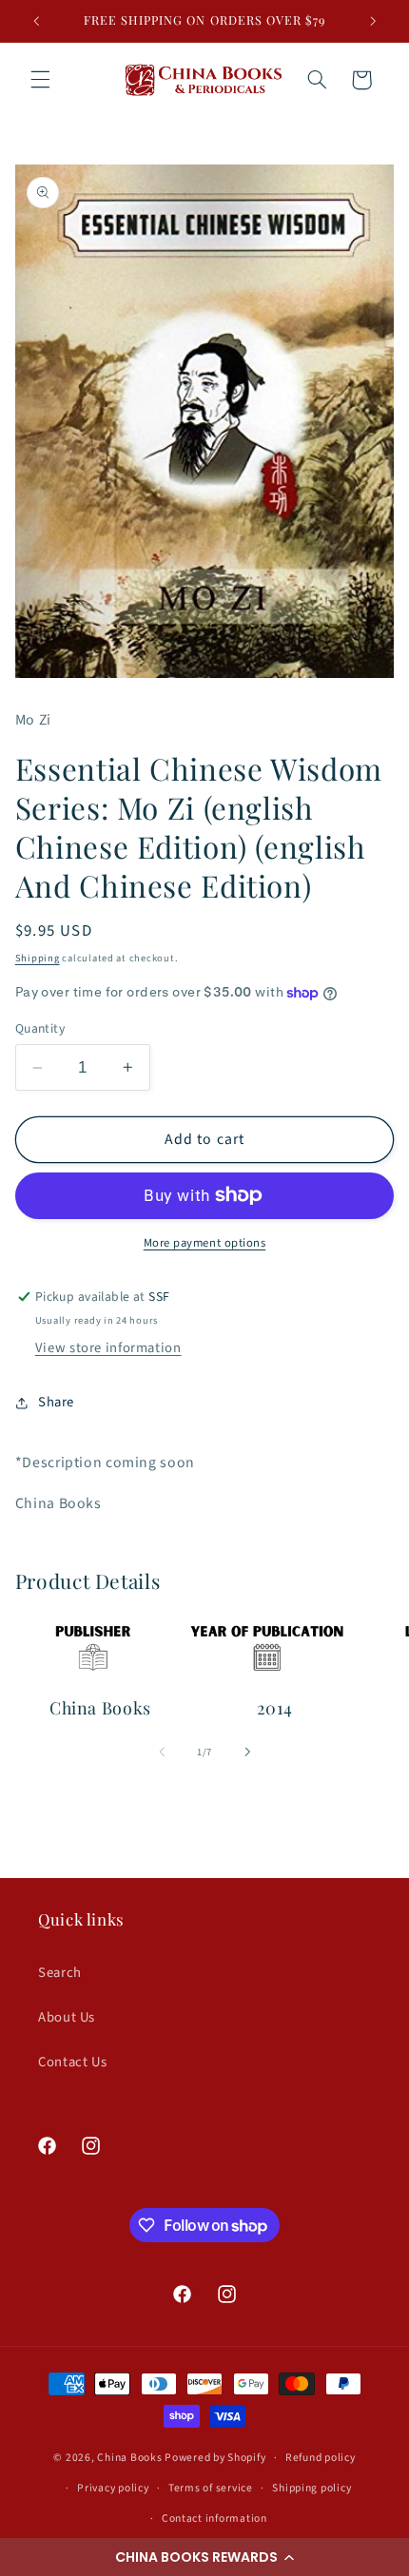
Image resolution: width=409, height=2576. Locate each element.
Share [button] (56, 1402)
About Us (67, 2017)
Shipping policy (312, 2488)
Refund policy (321, 2458)
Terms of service (211, 2488)
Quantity (40, 1028)
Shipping (38, 958)
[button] (204, 2557)
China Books (129, 2458)
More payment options (205, 1243)
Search (60, 1973)
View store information (108, 1348)
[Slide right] (247, 1752)
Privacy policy (113, 2488)
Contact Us (72, 2062)
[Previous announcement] (36, 21)
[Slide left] (162, 1752)
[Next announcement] (373, 21)
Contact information (214, 2518)
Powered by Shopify (215, 2458)
